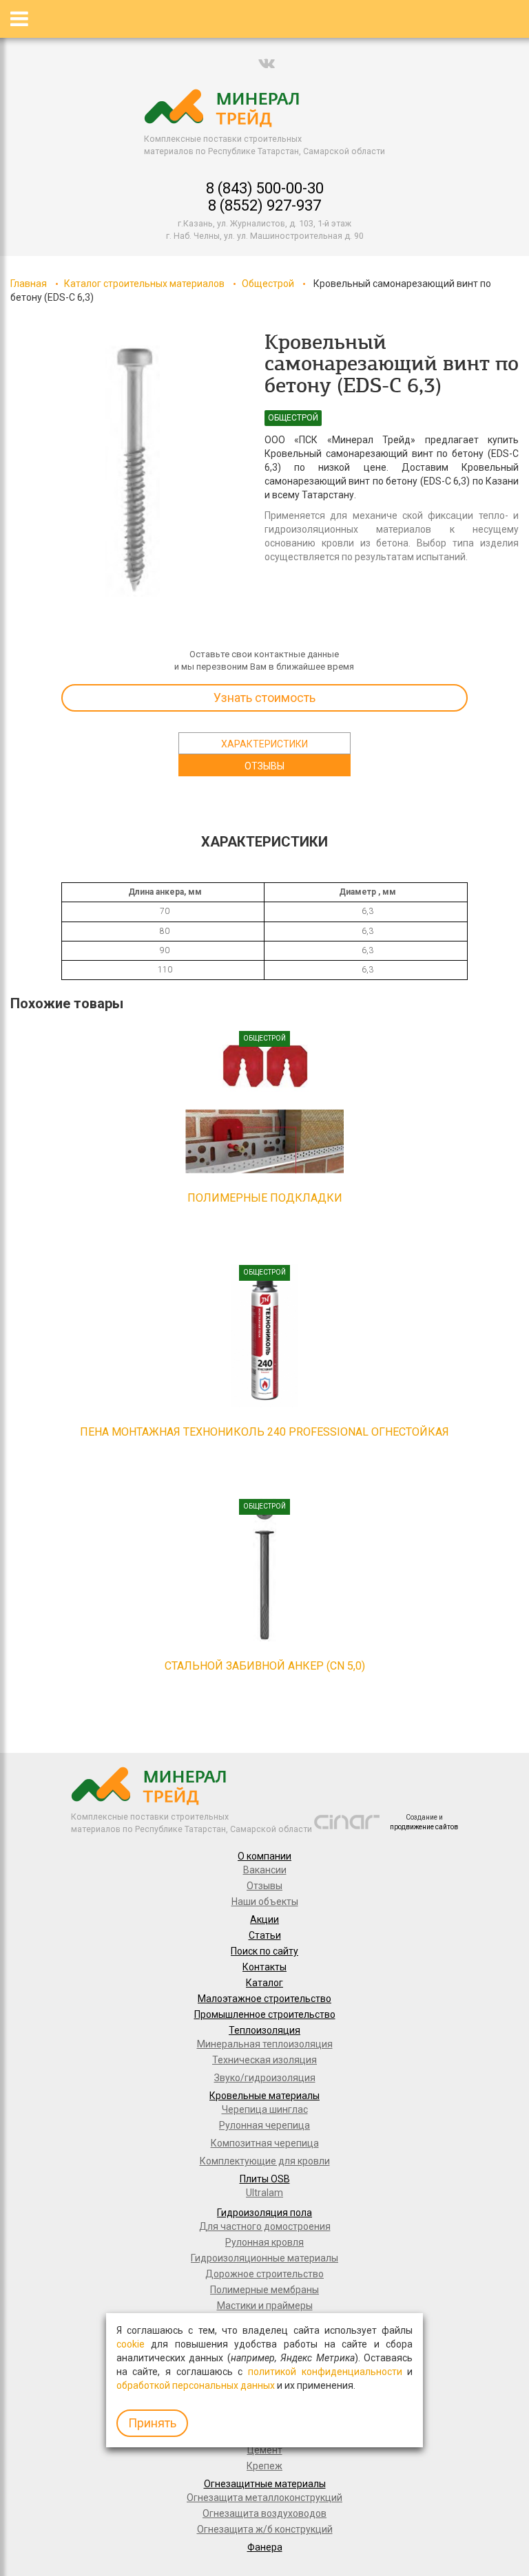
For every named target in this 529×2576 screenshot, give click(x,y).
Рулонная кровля (264, 2242)
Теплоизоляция (264, 2030)
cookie (131, 2344)
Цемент (265, 2450)
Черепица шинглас (265, 2109)
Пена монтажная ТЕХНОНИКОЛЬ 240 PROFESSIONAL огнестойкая (264, 1432)
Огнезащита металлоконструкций (264, 2498)
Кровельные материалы (264, 2096)
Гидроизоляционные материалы (264, 2258)
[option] (132, 471)
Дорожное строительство (264, 2274)
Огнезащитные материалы (265, 2484)
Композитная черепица (265, 2143)
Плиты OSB (265, 2179)
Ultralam (264, 2193)
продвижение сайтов (424, 1827)
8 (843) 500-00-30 (265, 188)
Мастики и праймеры (265, 2306)
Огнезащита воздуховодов (264, 2513)
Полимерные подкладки (265, 1198)
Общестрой (268, 284)
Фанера (265, 2547)
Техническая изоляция (264, 2060)
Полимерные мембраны (264, 2290)
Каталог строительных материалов (144, 284)
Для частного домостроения (265, 2226)
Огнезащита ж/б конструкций (265, 2529)
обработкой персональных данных (196, 2385)
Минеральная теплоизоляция (265, 2044)
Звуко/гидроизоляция (265, 2078)
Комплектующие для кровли (265, 2161)
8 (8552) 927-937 (264, 205)
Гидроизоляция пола (264, 2213)
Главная (29, 284)
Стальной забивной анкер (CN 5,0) (265, 1666)
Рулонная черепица (264, 2125)
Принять (152, 2423)
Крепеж (264, 2466)
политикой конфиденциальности (325, 2372)
